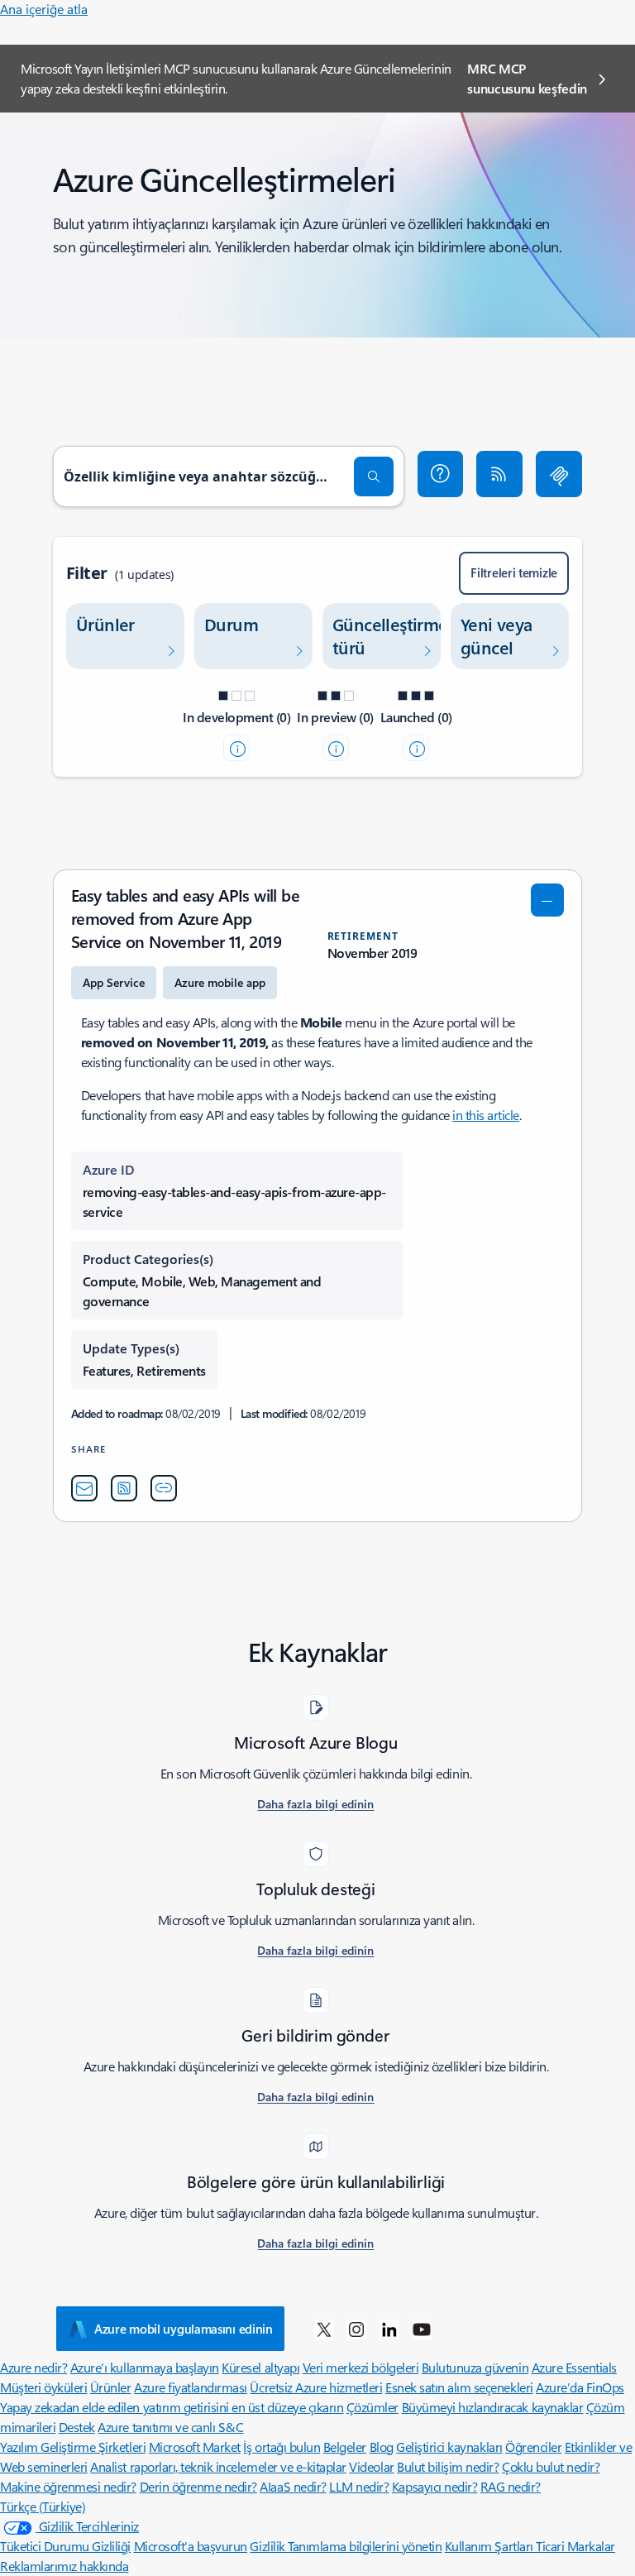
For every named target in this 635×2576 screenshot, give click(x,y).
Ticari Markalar (575, 2546)
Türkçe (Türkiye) (43, 2506)
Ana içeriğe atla (44, 9)
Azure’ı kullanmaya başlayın (145, 2367)
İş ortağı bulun (282, 2447)
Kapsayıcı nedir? (434, 2486)
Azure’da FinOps (580, 2387)
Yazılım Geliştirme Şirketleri (73, 2447)
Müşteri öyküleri (43, 2387)
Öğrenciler (533, 2447)
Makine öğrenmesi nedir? (68, 2486)
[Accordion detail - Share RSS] (124, 1488)
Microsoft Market (195, 2447)
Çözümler (372, 2407)
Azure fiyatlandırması (191, 2387)
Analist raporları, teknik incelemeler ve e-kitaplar (218, 2466)
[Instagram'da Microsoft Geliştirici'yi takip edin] (356, 2329)
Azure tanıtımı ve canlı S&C (170, 2427)
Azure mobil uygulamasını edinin (184, 2329)
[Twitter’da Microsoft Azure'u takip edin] (324, 2329)
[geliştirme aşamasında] (236, 748)
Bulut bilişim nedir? (448, 2466)
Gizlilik (269, 2546)
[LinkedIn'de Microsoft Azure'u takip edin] (389, 2329)
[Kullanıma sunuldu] (416, 748)
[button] (441, 474)
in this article (486, 1115)
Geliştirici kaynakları (449, 2447)
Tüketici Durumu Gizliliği (65, 2546)
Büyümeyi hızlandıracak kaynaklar (493, 2407)
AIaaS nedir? (293, 2486)
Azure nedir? (33, 2367)
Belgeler (345, 2447)
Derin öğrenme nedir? (198, 2486)
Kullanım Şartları (490, 2546)
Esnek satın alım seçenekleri (459, 2387)
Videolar (371, 2466)
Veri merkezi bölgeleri (360, 2367)
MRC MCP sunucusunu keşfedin (527, 78)
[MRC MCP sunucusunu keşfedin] (559, 474)
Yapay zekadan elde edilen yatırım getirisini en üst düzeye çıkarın (172, 2407)
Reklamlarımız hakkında (64, 2566)
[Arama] (374, 476)
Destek (77, 2427)
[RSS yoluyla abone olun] (499, 474)
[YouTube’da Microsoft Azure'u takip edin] (422, 2329)
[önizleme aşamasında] (336, 748)
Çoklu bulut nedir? (551, 2466)
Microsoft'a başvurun (191, 2546)
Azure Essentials (574, 2367)
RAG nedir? (511, 2486)
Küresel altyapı (260, 2367)
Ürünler (111, 2387)
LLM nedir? (359, 2486)
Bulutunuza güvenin (475, 2367)
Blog (382, 2447)
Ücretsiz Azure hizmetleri (316, 2387)
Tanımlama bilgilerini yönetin (365, 2546)
